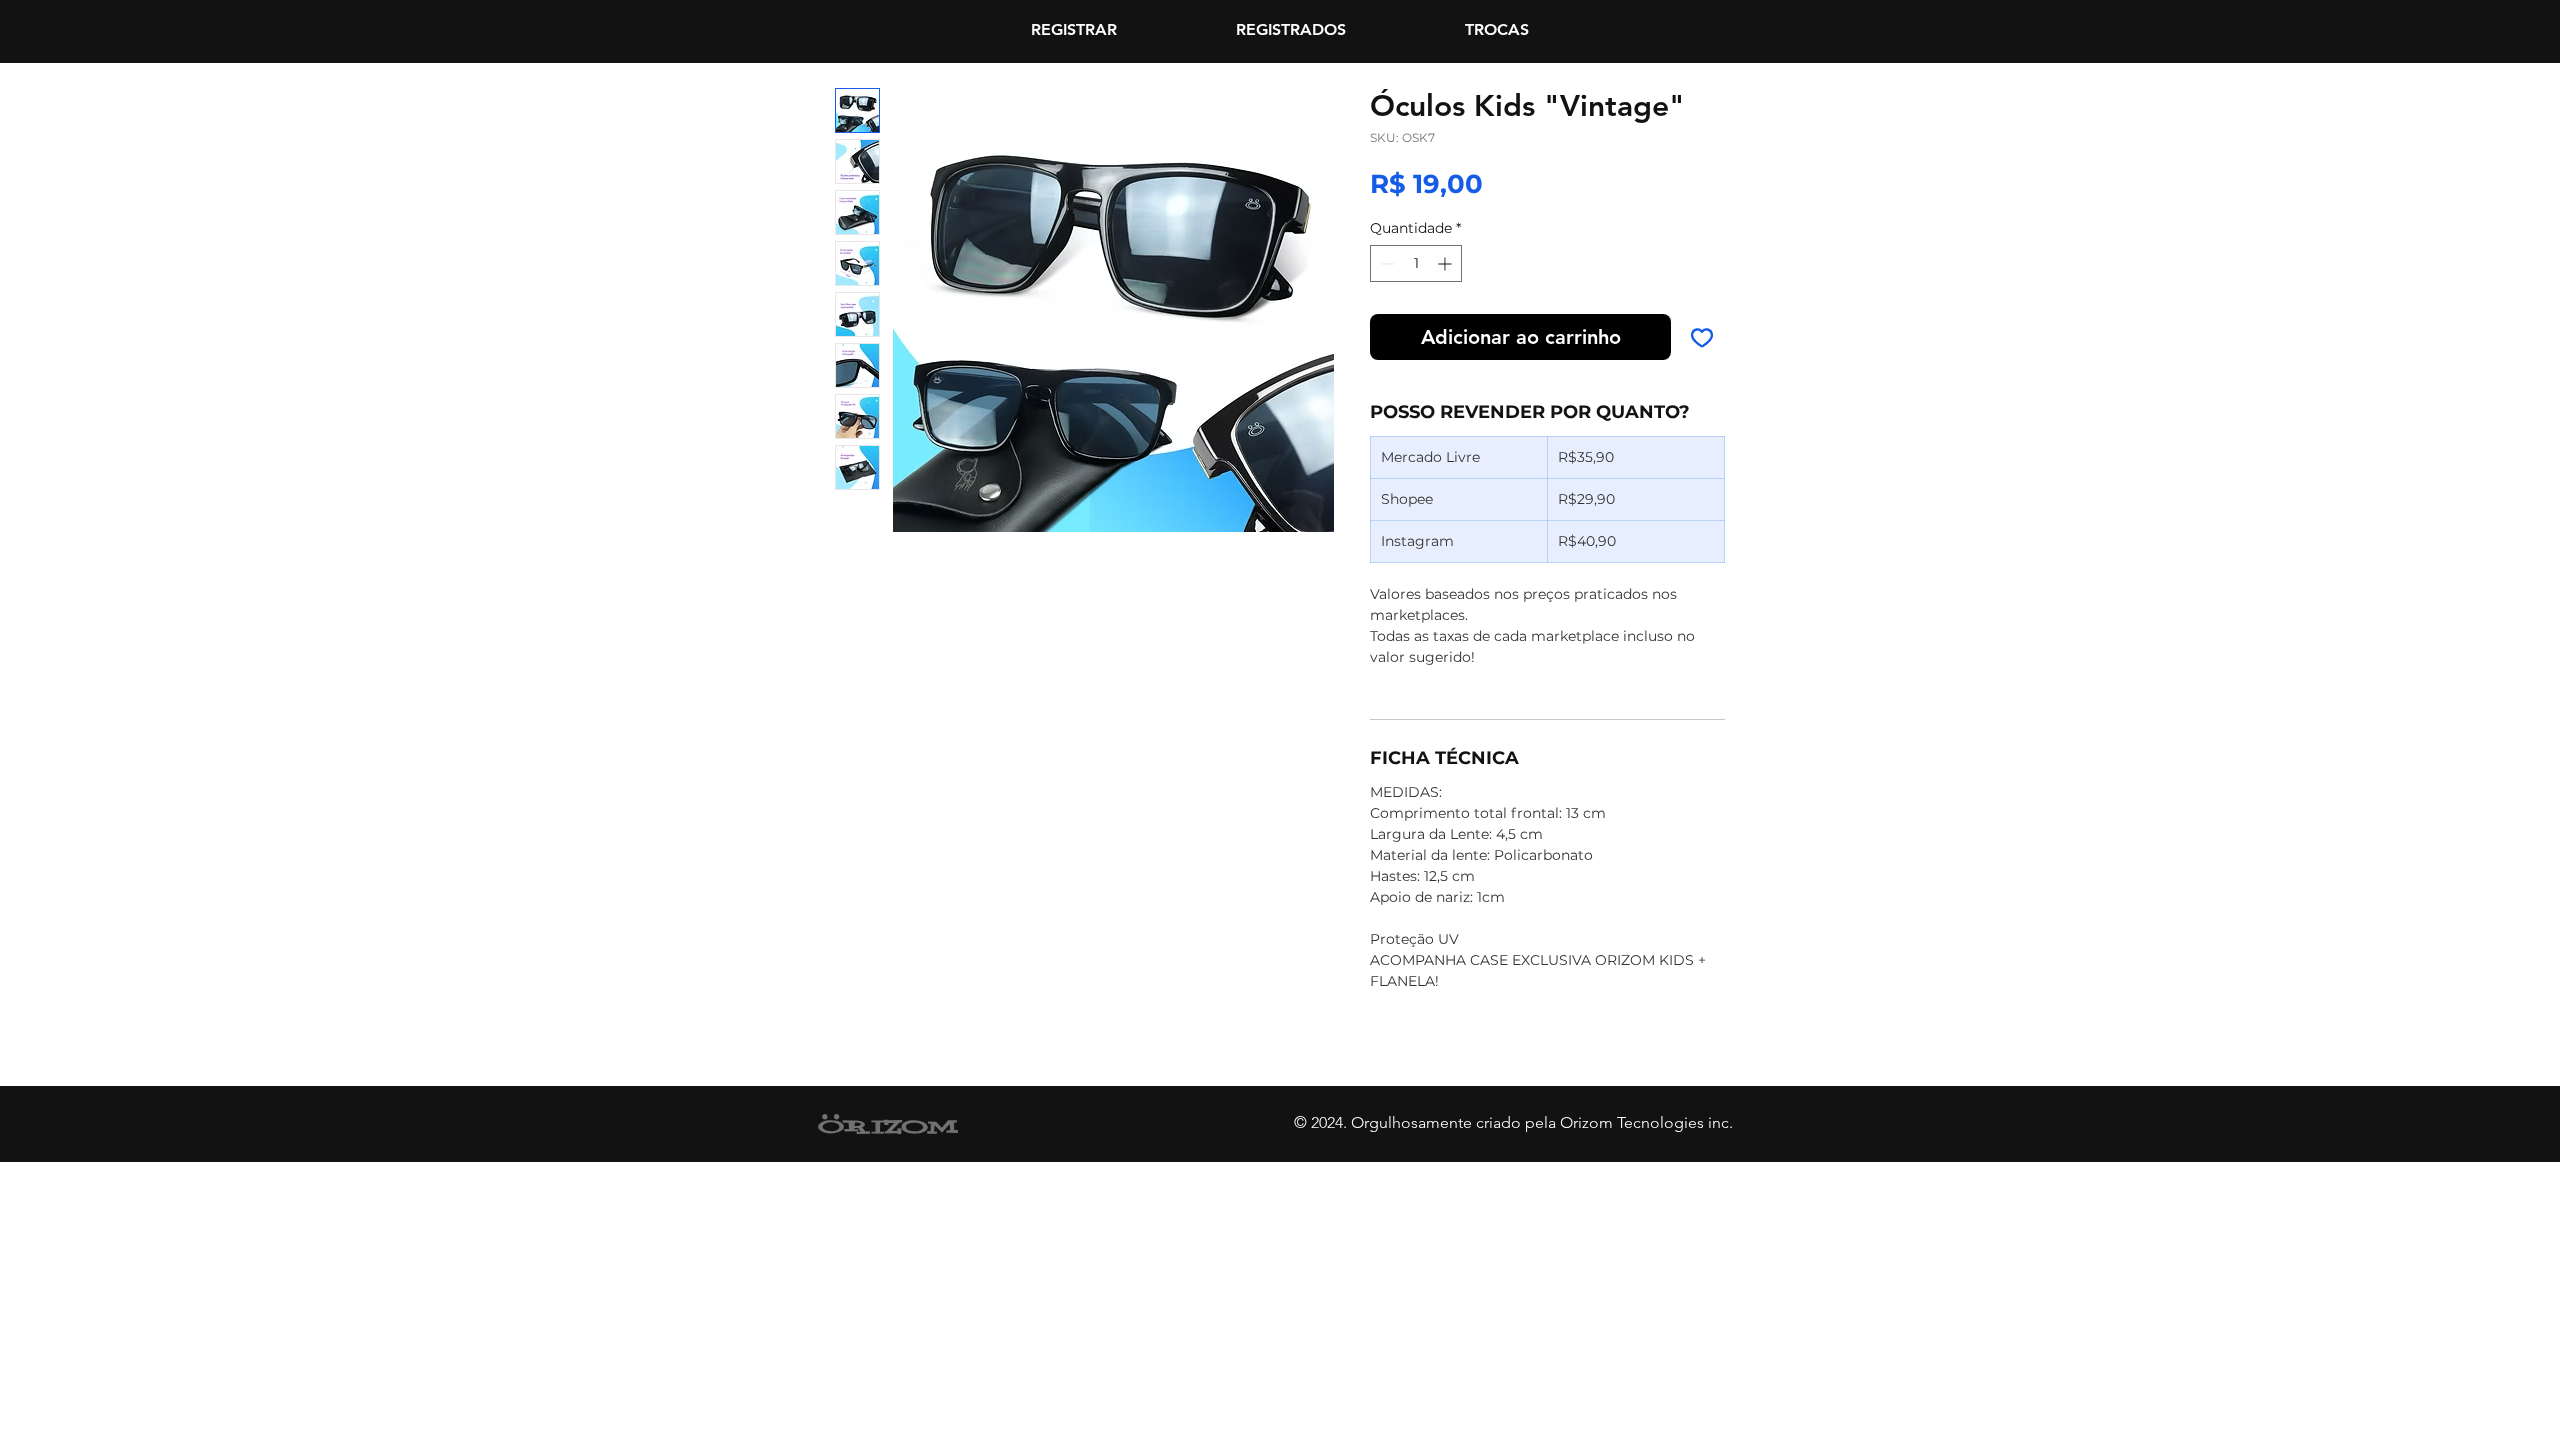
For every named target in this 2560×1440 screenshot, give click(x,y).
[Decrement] (1385, 263)
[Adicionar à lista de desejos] (1702, 337)
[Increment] (1446, 263)
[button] (1496, 29)
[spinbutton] (1416, 263)
